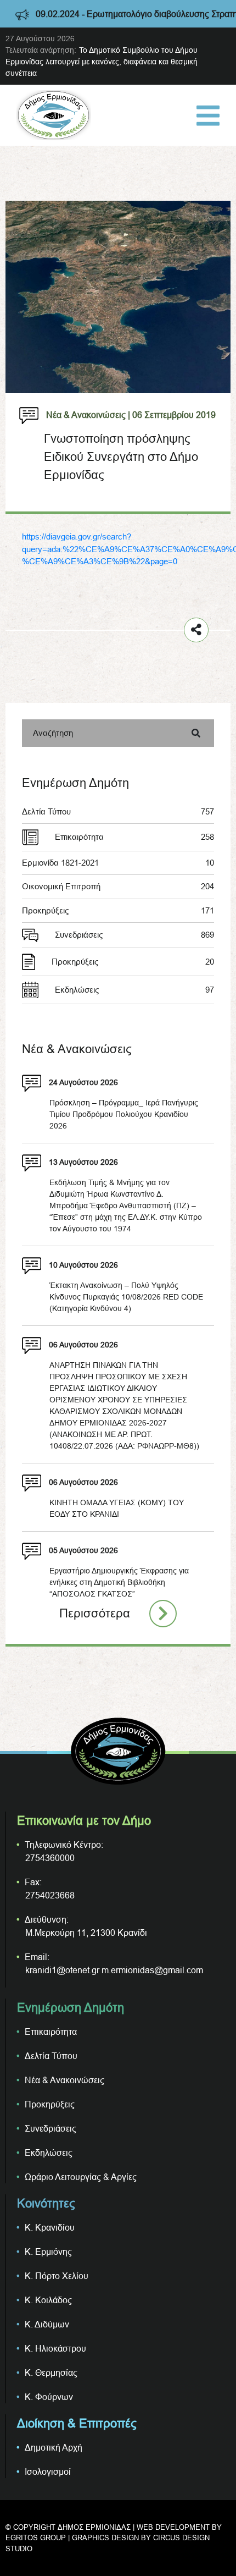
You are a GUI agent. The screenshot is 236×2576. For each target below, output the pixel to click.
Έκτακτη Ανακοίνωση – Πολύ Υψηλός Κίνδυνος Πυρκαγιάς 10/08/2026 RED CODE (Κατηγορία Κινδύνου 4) (126, 1297)
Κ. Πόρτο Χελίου (57, 2276)
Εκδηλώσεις (134, 990)
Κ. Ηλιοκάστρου (55, 2348)
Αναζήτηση (53, 733)
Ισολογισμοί (48, 2472)
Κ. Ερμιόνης (48, 2252)
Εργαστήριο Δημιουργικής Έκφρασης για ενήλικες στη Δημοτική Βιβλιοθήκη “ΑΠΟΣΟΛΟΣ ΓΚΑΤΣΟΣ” (119, 1582)
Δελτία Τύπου (118, 811)
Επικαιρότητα (134, 837)
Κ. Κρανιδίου (50, 2227)
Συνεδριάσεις (134, 935)
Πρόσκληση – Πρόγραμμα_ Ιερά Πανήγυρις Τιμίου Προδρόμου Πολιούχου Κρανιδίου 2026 (124, 1114)
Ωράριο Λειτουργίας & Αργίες (81, 2177)
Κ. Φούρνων (49, 2397)
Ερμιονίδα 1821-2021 (118, 863)
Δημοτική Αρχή (54, 2447)
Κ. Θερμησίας (51, 2373)
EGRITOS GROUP (36, 2538)
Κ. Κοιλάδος (48, 2300)
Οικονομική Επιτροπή (118, 886)
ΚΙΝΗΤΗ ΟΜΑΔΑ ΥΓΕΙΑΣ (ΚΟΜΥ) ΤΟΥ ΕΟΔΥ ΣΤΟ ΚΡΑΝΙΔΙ (117, 1508)
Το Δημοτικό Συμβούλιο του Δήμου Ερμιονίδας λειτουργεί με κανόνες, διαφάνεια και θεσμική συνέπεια (102, 62)
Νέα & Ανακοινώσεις (64, 2080)
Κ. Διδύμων (47, 2324)
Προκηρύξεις (118, 910)
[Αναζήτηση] (196, 733)
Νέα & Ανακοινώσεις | (88, 415)
